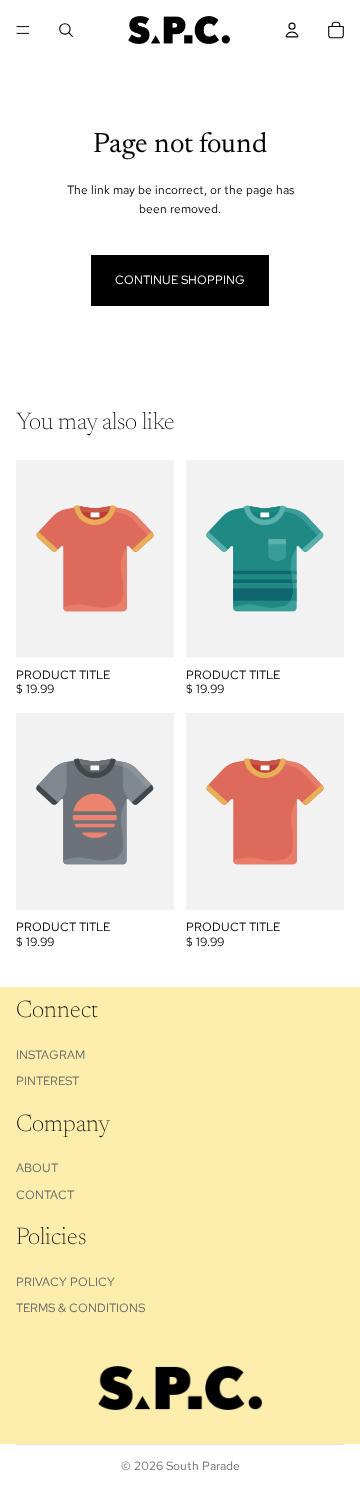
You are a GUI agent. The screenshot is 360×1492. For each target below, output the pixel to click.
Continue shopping (180, 280)
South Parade (203, 1466)
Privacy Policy (65, 1281)
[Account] (292, 30)
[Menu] (23, 30)
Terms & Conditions (80, 1308)
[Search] (66, 30)
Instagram (50, 1054)
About (37, 1168)
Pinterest (47, 1081)
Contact (45, 1194)
